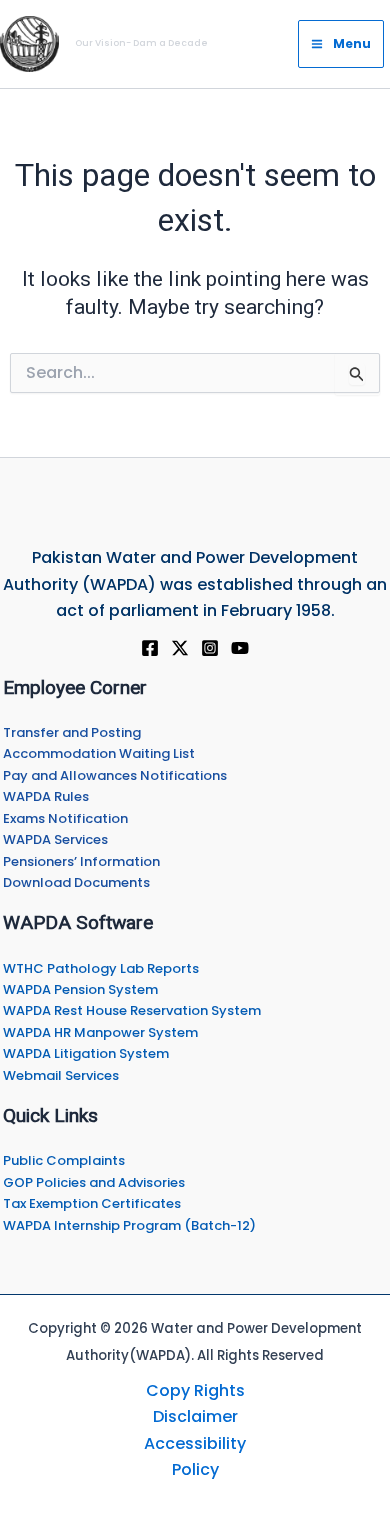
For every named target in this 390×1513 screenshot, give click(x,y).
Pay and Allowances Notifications (115, 775)
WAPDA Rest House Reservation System (132, 1010)
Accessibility (195, 1443)
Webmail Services (61, 1075)
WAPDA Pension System (80, 989)
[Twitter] (180, 648)
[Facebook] (150, 648)
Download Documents (76, 882)
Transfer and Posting (72, 732)
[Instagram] (210, 648)
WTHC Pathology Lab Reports (101, 968)
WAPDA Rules (46, 796)
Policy (195, 1469)
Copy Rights (195, 1390)
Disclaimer (195, 1416)
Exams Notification (65, 818)
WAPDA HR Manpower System (100, 1032)
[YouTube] (240, 648)
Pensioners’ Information (81, 861)
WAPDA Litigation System (86, 1053)
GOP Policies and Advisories (94, 1182)
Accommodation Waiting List (99, 753)
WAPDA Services (55, 839)
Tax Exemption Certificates (92, 1203)
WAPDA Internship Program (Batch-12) (129, 1225)
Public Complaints (64, 1160)
